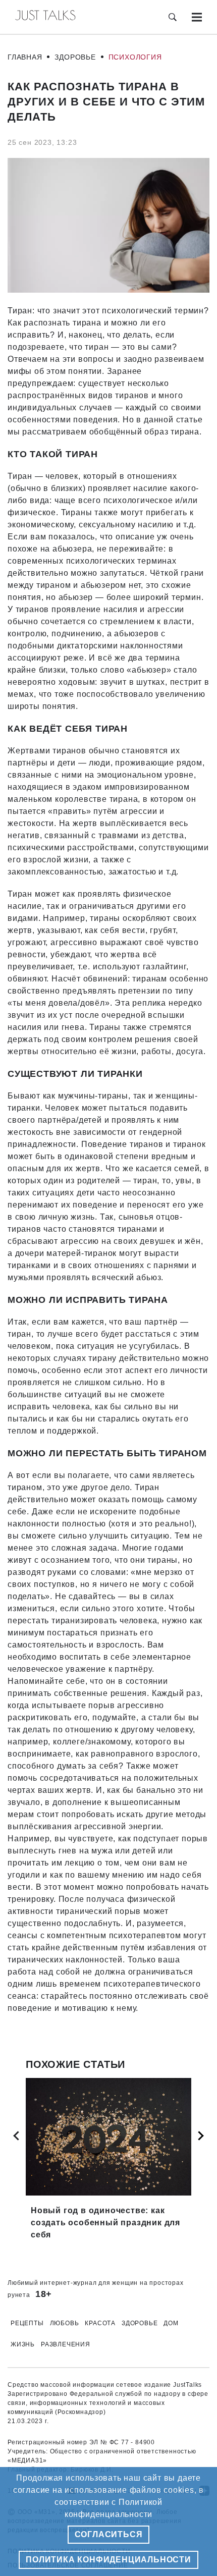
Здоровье (75, 57)
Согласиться (109, 2534)
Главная (25, 57)
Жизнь (23, 2344)
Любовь (65, 2323)
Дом (171, 2323)
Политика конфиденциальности (108, 2560)
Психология (135, 57)
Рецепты (27, 2323)
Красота (100, 2323)
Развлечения (66, 2344)
